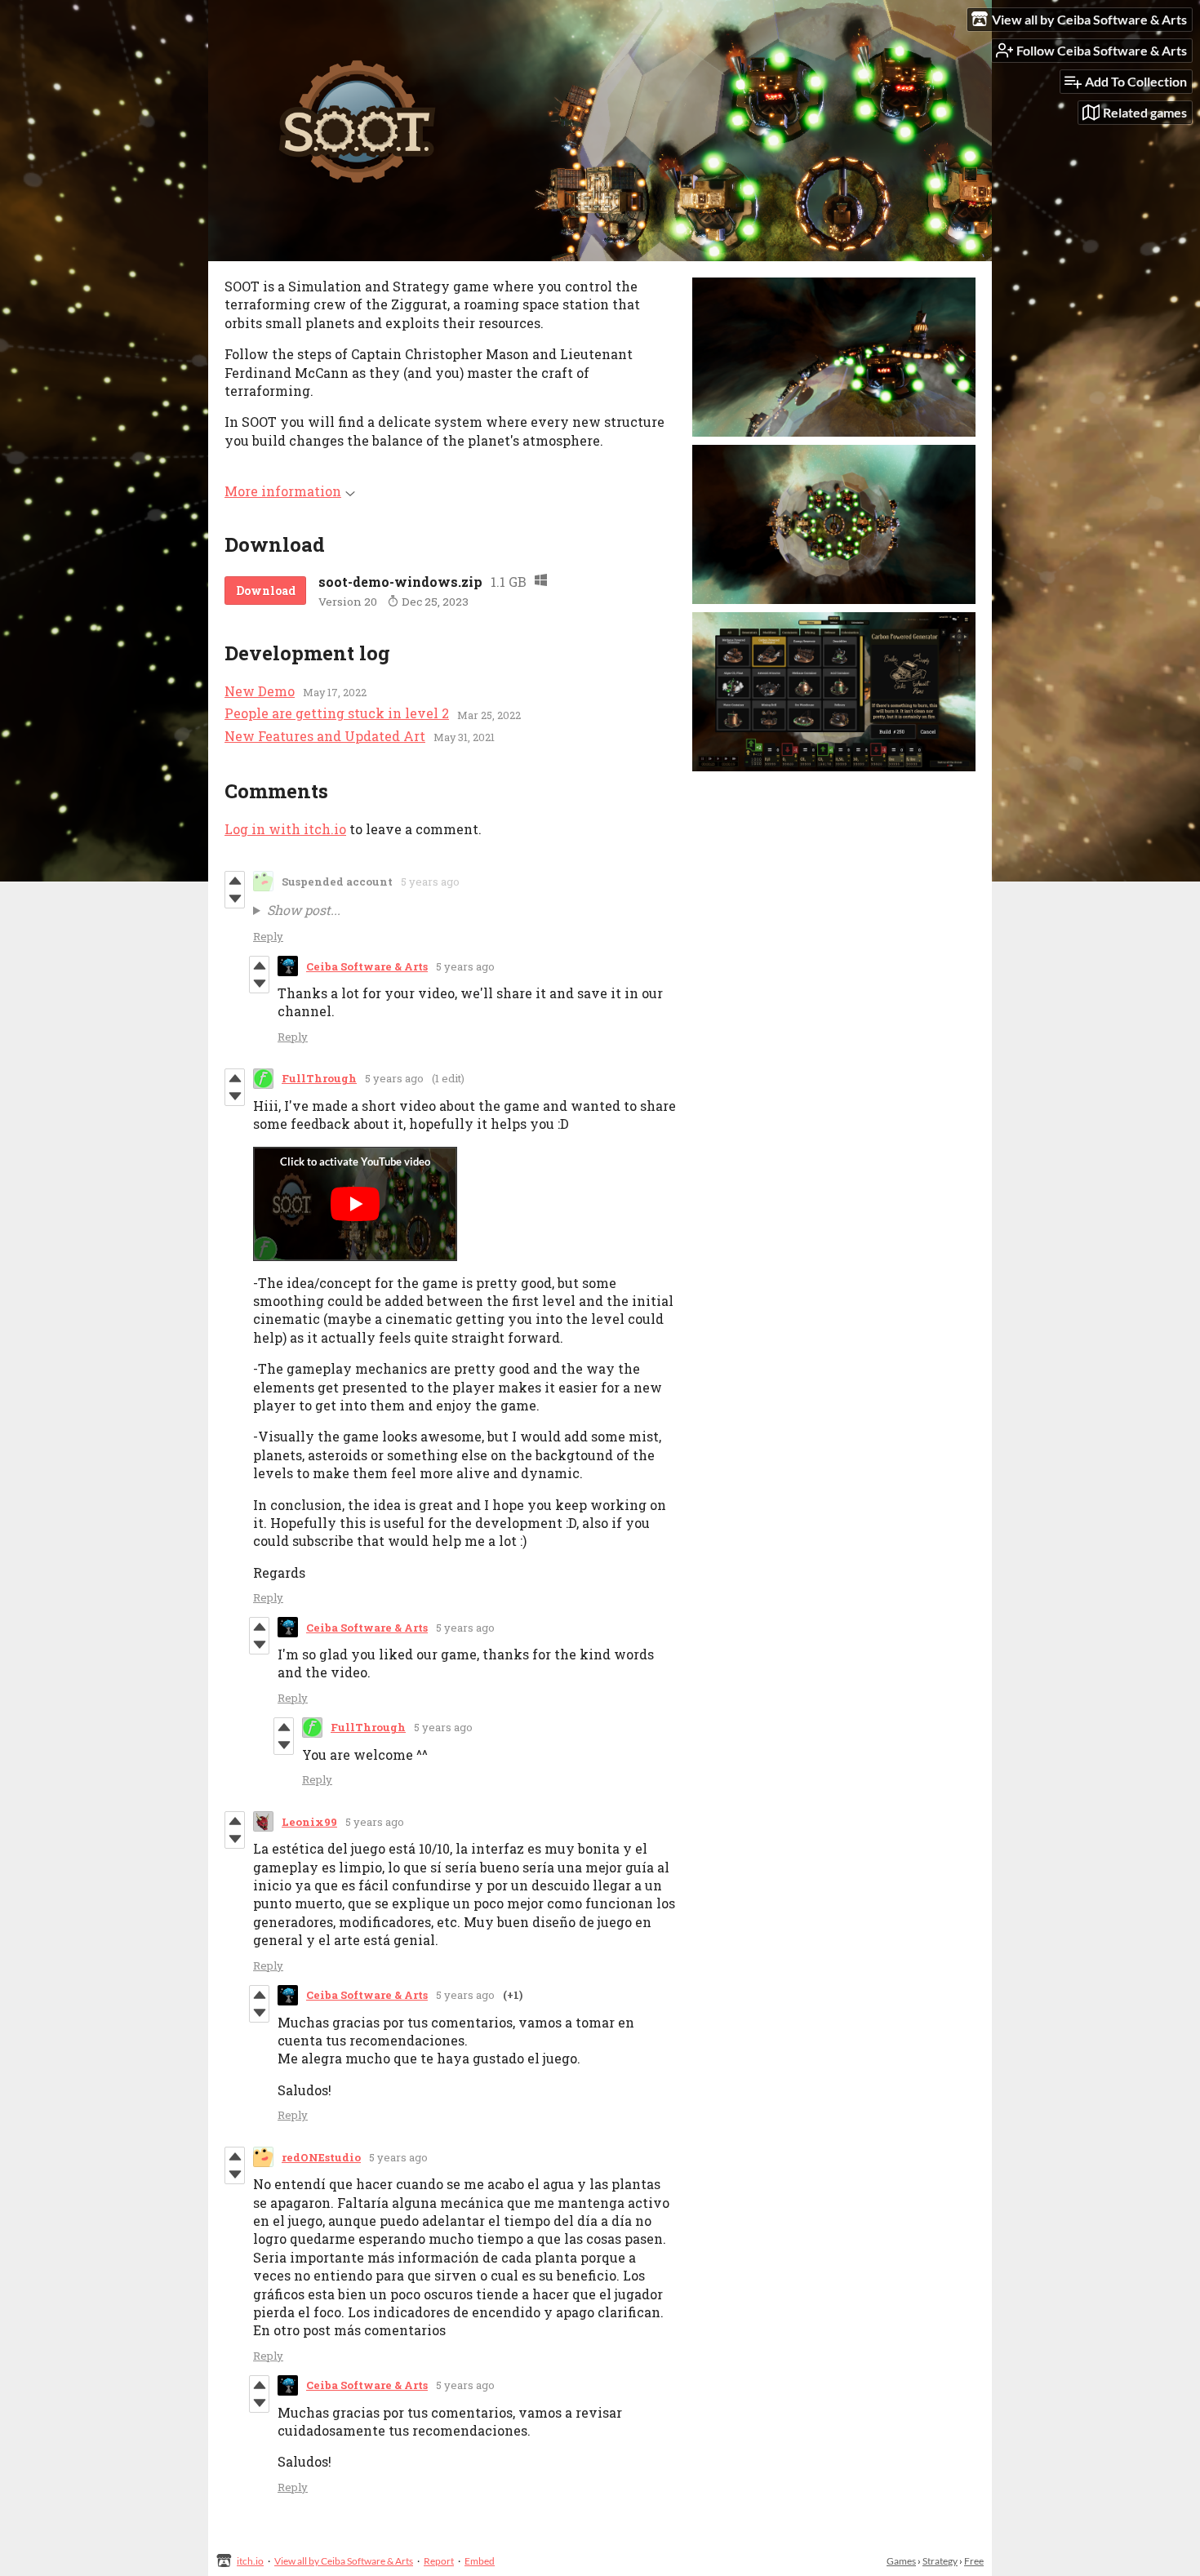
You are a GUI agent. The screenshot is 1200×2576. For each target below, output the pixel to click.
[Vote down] (235, 899)
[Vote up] (235, 881)
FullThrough (319, 1078)
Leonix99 (309, 1822)
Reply (268, 936)
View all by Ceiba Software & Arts (344, 2561)
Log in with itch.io (285, 829)
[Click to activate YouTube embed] (355, 1204)
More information (283, 491)
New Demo (260, 691)
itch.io (250, 2561)
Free (974, 2561)
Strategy (940, 2561)
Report (439, 2561)
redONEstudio (321, 2157)
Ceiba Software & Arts (367, 966)
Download (266, 591)
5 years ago (430, 882)
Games (901, 2561)
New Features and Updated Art (325, 736)
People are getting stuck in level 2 (337, 713)
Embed (480, 2561)
